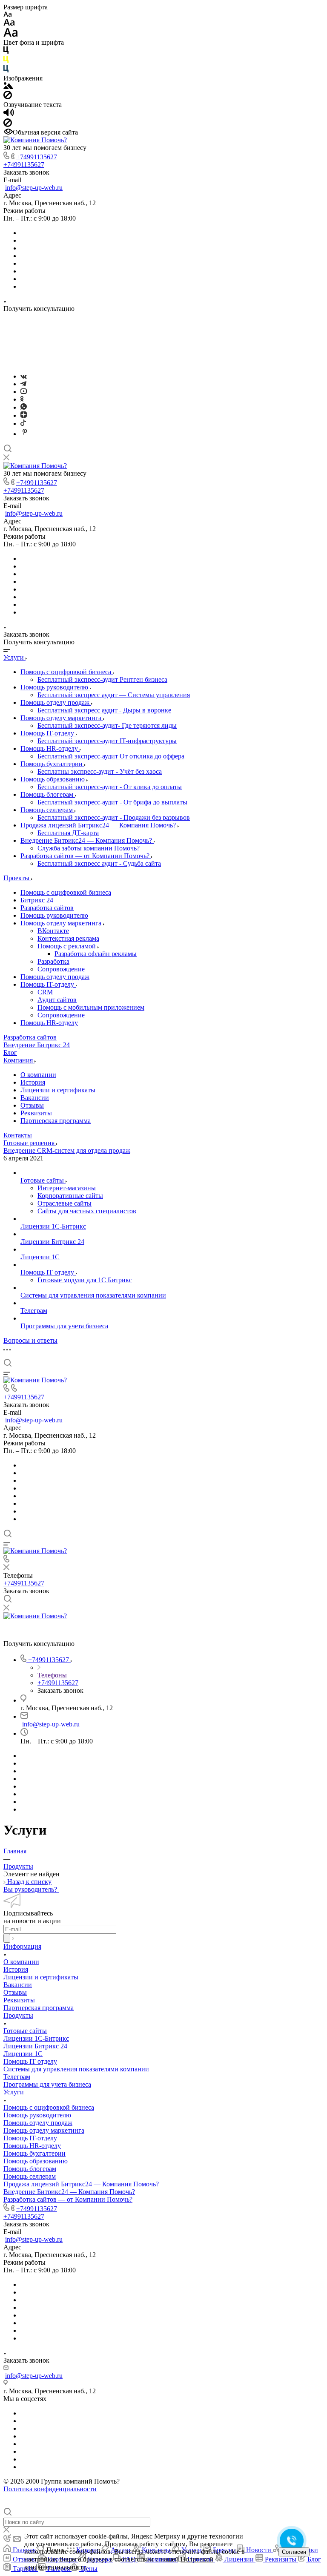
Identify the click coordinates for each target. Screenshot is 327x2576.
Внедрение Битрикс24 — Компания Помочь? (87, 840)
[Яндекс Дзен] (24, 415)
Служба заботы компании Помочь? (89, 848)
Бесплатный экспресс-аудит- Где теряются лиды (107, 725)
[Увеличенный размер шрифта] (11, 35)
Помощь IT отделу (30, 2061)
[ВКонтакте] (24, 376)
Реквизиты (36, 1113)
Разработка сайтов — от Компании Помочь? (86, 856)
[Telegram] (23, 384)
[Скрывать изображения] (8, 97)
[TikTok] (23, 424)
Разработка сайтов (47, 908)
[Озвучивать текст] (9, 114)
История (33, 1082)
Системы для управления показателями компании (76, 2069)
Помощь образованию (53, 779)
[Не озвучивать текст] (8, 125)
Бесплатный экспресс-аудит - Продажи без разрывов (114, 817)
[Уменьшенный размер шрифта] (7, 15)
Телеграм (17, 2077)
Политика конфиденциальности (50, 2489)
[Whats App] (24, 407)
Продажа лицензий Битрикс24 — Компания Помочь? (99, 825)
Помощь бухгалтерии (52, 764)
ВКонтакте (53, 931)
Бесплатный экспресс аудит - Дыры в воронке (104, 710)
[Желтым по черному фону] (6, 61)
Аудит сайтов (57, 1000)
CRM (45, 992)
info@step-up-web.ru (34, 188)
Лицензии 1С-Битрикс (36, 2038)
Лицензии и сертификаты (58, 1090)
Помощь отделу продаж (56, 702)
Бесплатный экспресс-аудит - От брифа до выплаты (112, 802)
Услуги (14, 2092)
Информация (22, 1946)
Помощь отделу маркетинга (62, 718)
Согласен (294, 2552)
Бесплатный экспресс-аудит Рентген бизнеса (102, 679)
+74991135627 (37, 157)
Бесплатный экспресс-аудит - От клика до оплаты (110, 787)
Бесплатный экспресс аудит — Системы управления (114, 695)
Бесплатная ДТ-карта (68, 833)
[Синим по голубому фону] (6, 70)
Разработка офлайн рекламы (96, 954)
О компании (38, 1075)
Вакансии (35, 1098)
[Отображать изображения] (8, 87)
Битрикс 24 (37, 900)
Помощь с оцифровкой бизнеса (67, 672)
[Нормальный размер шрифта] (9, 24)
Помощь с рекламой (67, 946)
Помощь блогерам (48, 794)
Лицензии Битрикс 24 (35, 2046)
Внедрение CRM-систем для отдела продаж (67, 1150)
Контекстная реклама (68, 938)
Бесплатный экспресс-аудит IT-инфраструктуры (107, 741)
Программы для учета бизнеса (47, 2084)
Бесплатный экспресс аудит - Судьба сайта (99, 863)
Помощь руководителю (55, 687)
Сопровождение (61, 969)
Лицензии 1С (23, 2054)
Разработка (53, 961)
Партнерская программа (56, 1121)
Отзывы (32, 1105)
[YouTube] (24, 392)
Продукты (18, 2015)
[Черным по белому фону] (6, 52)
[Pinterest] (25, 434)
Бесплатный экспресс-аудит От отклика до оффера (111, 756)
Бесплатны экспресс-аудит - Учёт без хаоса (100, 771)
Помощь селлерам (47, 810)
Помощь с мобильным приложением (91, 1007)
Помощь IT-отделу (48, 733)
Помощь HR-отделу (50, 748)
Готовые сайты (25, 2031)
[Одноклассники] (22, 399)
